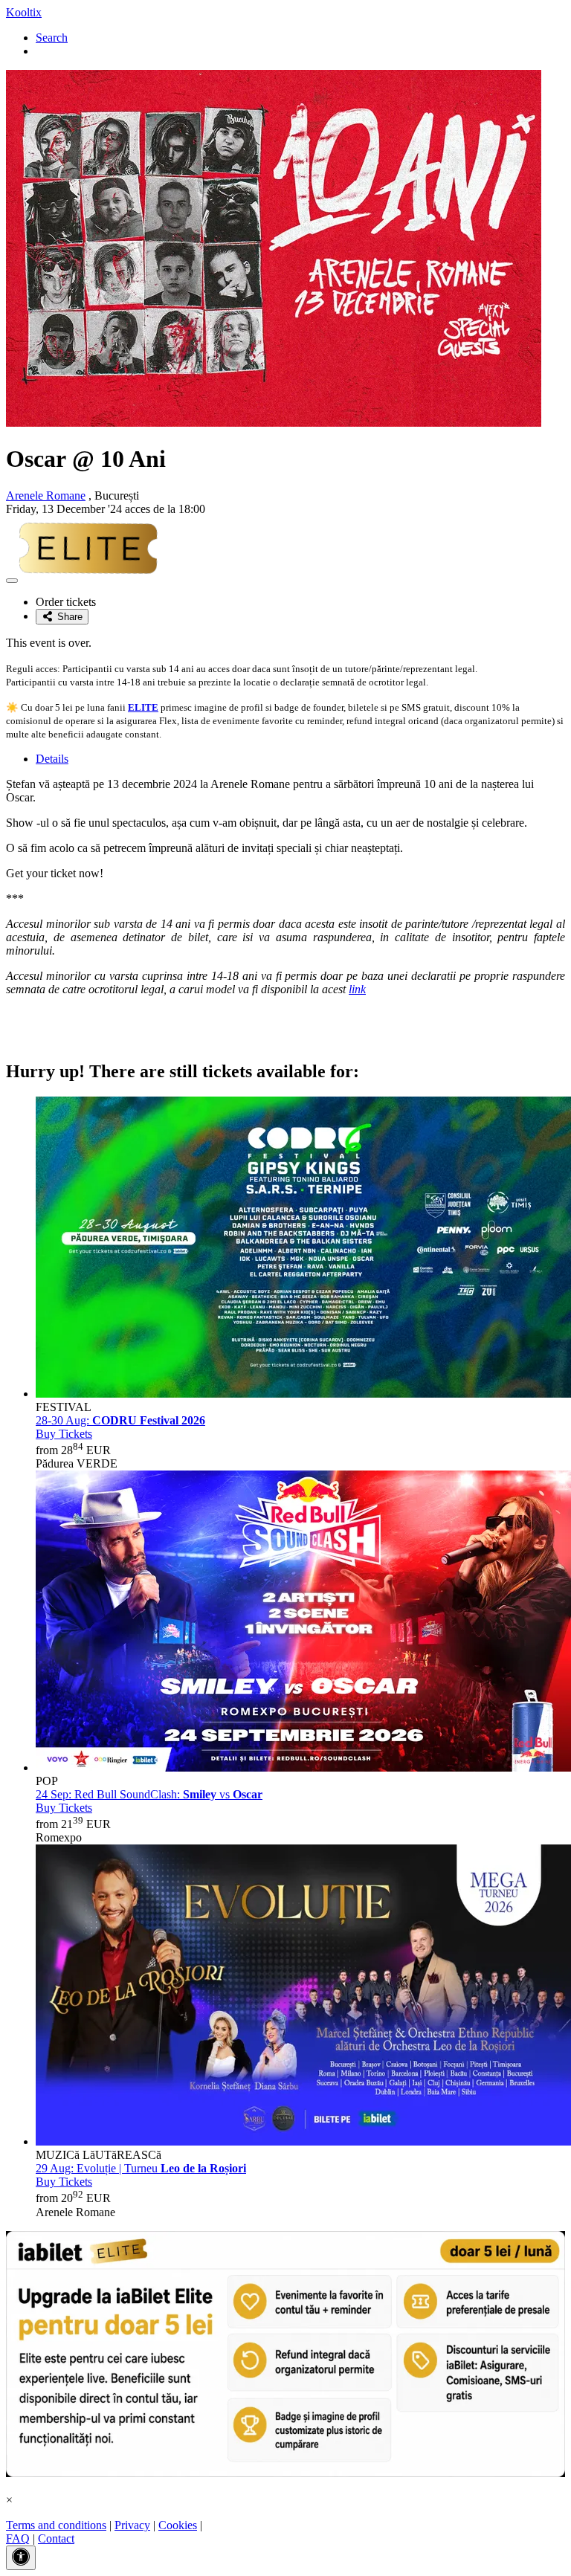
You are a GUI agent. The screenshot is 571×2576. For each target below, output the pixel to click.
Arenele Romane (46, 495)
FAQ (18, 2538)
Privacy (132, 2525)
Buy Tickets (64, 1434)
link (357, 989)
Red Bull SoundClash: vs (149, 1794)
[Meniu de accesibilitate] (21, 2558)
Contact (56, 2538)
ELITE (143, 707)
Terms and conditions (56, 2525)
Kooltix (24, 12)
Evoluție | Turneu (141, 2168)
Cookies (178, 2525)
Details (52, 759)
